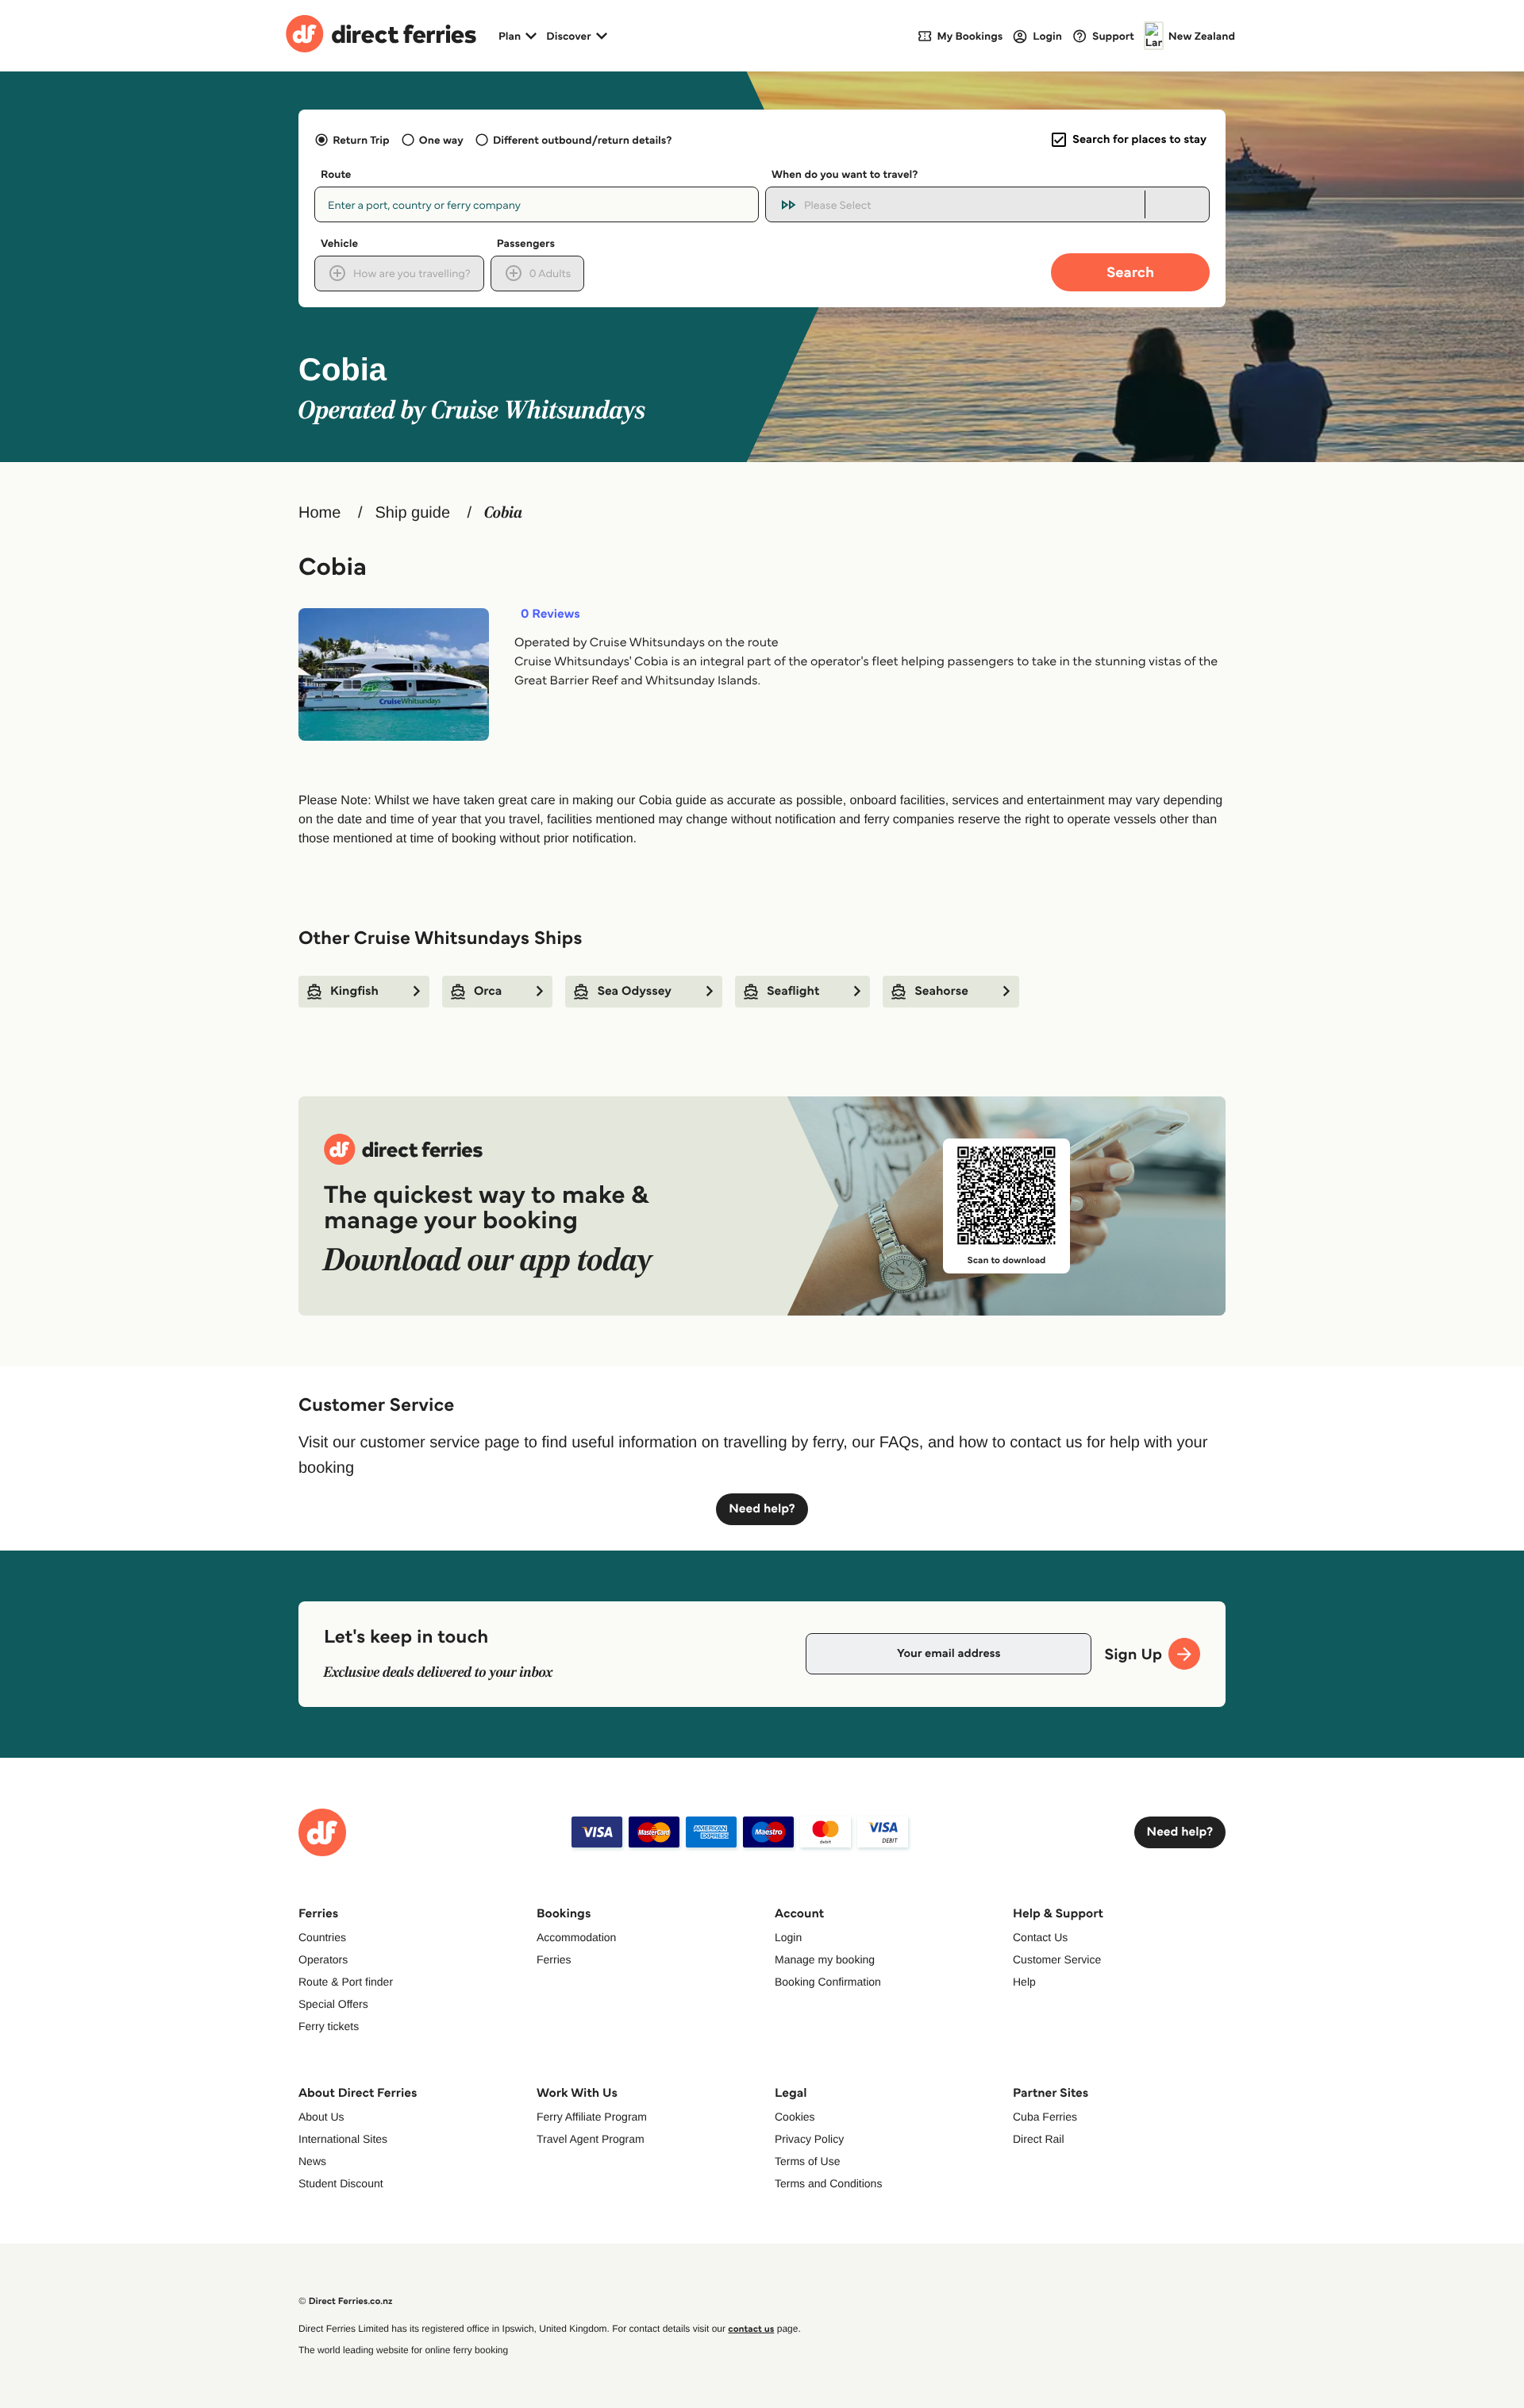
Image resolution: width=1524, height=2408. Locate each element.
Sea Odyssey (634, 991)
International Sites (343, 2139)
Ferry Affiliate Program (592, 2117)
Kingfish (354, 991)
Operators (323, 1959)
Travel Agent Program (591, 2139)
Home (319, 513)
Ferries (554, 1959)
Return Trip (361, 140)
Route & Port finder (346, 1982)
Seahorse (941, 991)
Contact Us (1040, 1937)
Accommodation (576, 1937)
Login (788, 1937)
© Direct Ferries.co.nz (345, 2301)
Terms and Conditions (828, 2183)
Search (1130, 272)
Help (1024, 1982)
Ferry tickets (329, 2026)
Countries (322, 1937)
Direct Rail (1039, 2139)
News (312, 2161)
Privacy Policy (809, 2139)
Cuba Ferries (1045, 2117)
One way (441, 140)
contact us (751, 2329)
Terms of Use (807, 2161)
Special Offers (333, 2004)
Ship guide (412, 513)
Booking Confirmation (828, 1982)
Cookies (795, 2117)
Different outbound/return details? (582, 140)
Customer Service (1057, 1959)
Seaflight (793, 991)
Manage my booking (825, 1959)
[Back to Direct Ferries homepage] (381, 36)
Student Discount (341, 2183)
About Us (321, 2117)
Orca (488, 991)
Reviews (550, 615)
